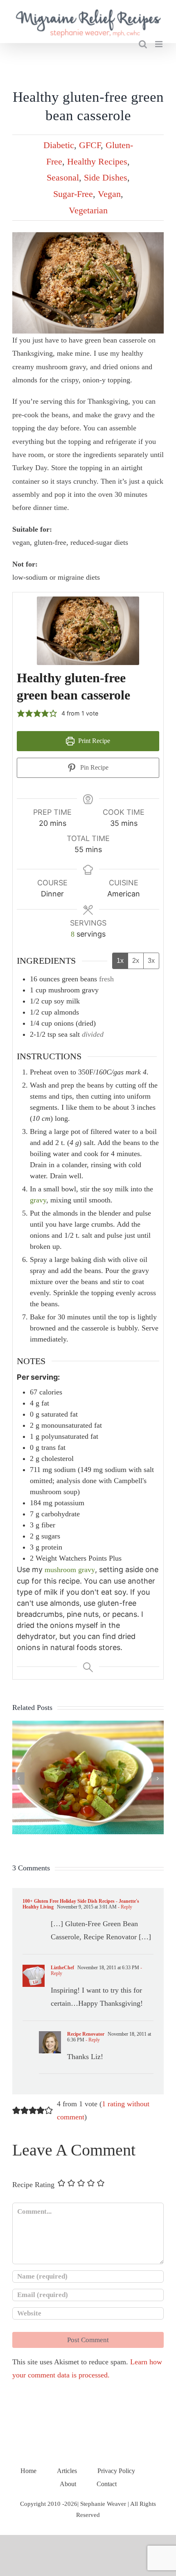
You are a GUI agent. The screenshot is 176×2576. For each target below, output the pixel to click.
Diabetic (59, 145)
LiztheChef (62, 1968)
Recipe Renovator (86, 2034)
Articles (67, 2471)
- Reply (124, 1907)
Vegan (109, 194)
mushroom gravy (70, 1570)
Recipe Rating (33, 2185)
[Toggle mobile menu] (159, 44)
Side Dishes (106, 177)
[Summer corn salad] (88, 1725)
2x (136, 961)
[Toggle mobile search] (143, 44)
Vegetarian (88, 210)
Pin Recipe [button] (94, 768)
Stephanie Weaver (103, 2504)
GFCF (90, 145)
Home (28, 2471)
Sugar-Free (73, 194)
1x (120, 961)
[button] (21, 713)
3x (151, 961)
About (68, 2484)
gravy (38, 1200)
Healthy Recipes (97, 161)
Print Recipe (93, 741)
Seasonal (63, 177)
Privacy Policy (116, 2471)
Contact (107, 2484)
